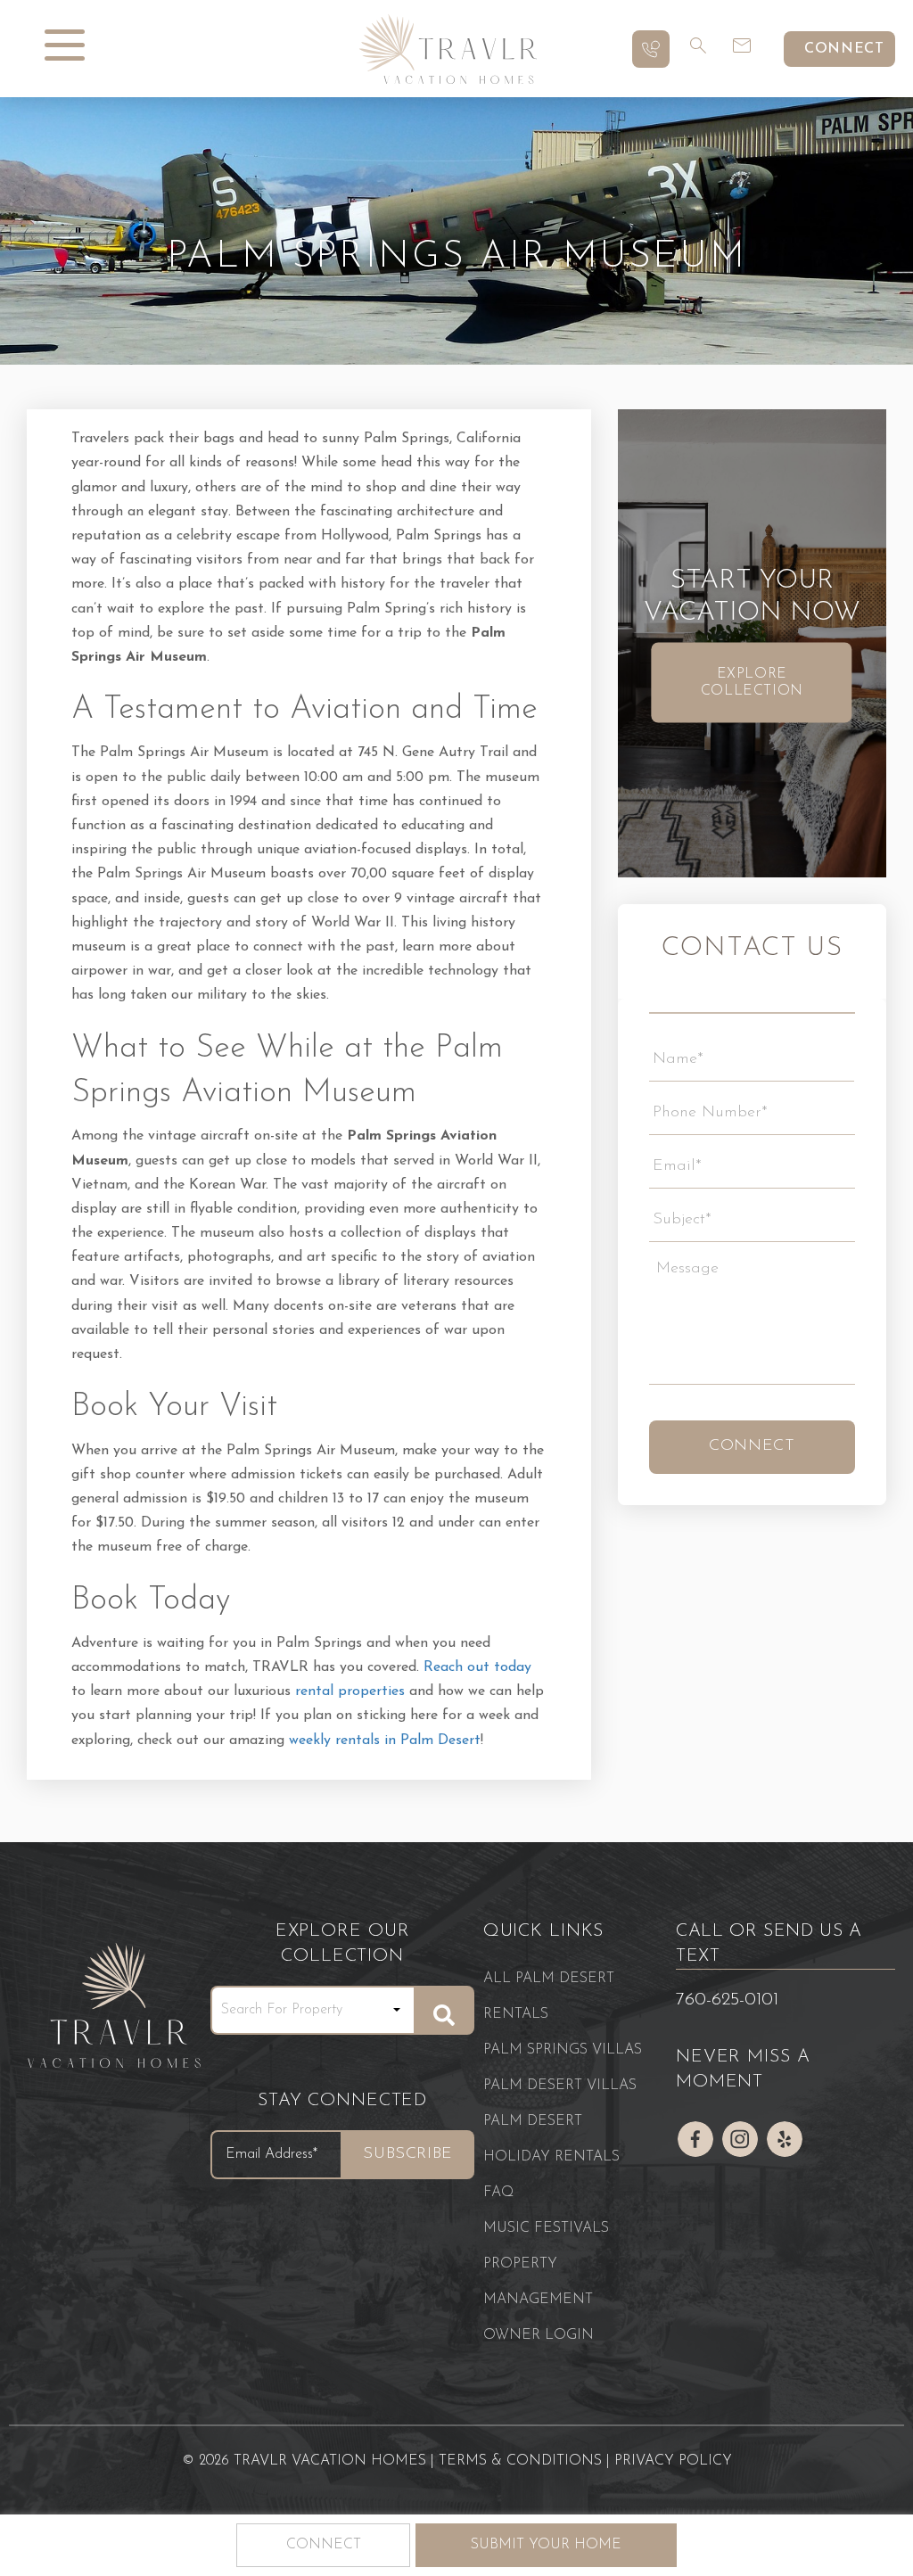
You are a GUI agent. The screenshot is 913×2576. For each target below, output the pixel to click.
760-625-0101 (727, 2000)
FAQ (498, 2193)
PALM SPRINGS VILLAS (563, 2050)
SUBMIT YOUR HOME (546, 2545)
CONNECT (844, 49)
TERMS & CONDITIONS (520, 2461)
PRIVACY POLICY (673, 2461)
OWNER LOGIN (539, 2335)
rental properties (350, 1691)
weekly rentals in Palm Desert (385, 1741)
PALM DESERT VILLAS (560, 2086)
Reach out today (477, 1667)
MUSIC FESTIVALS (546, 2228)
